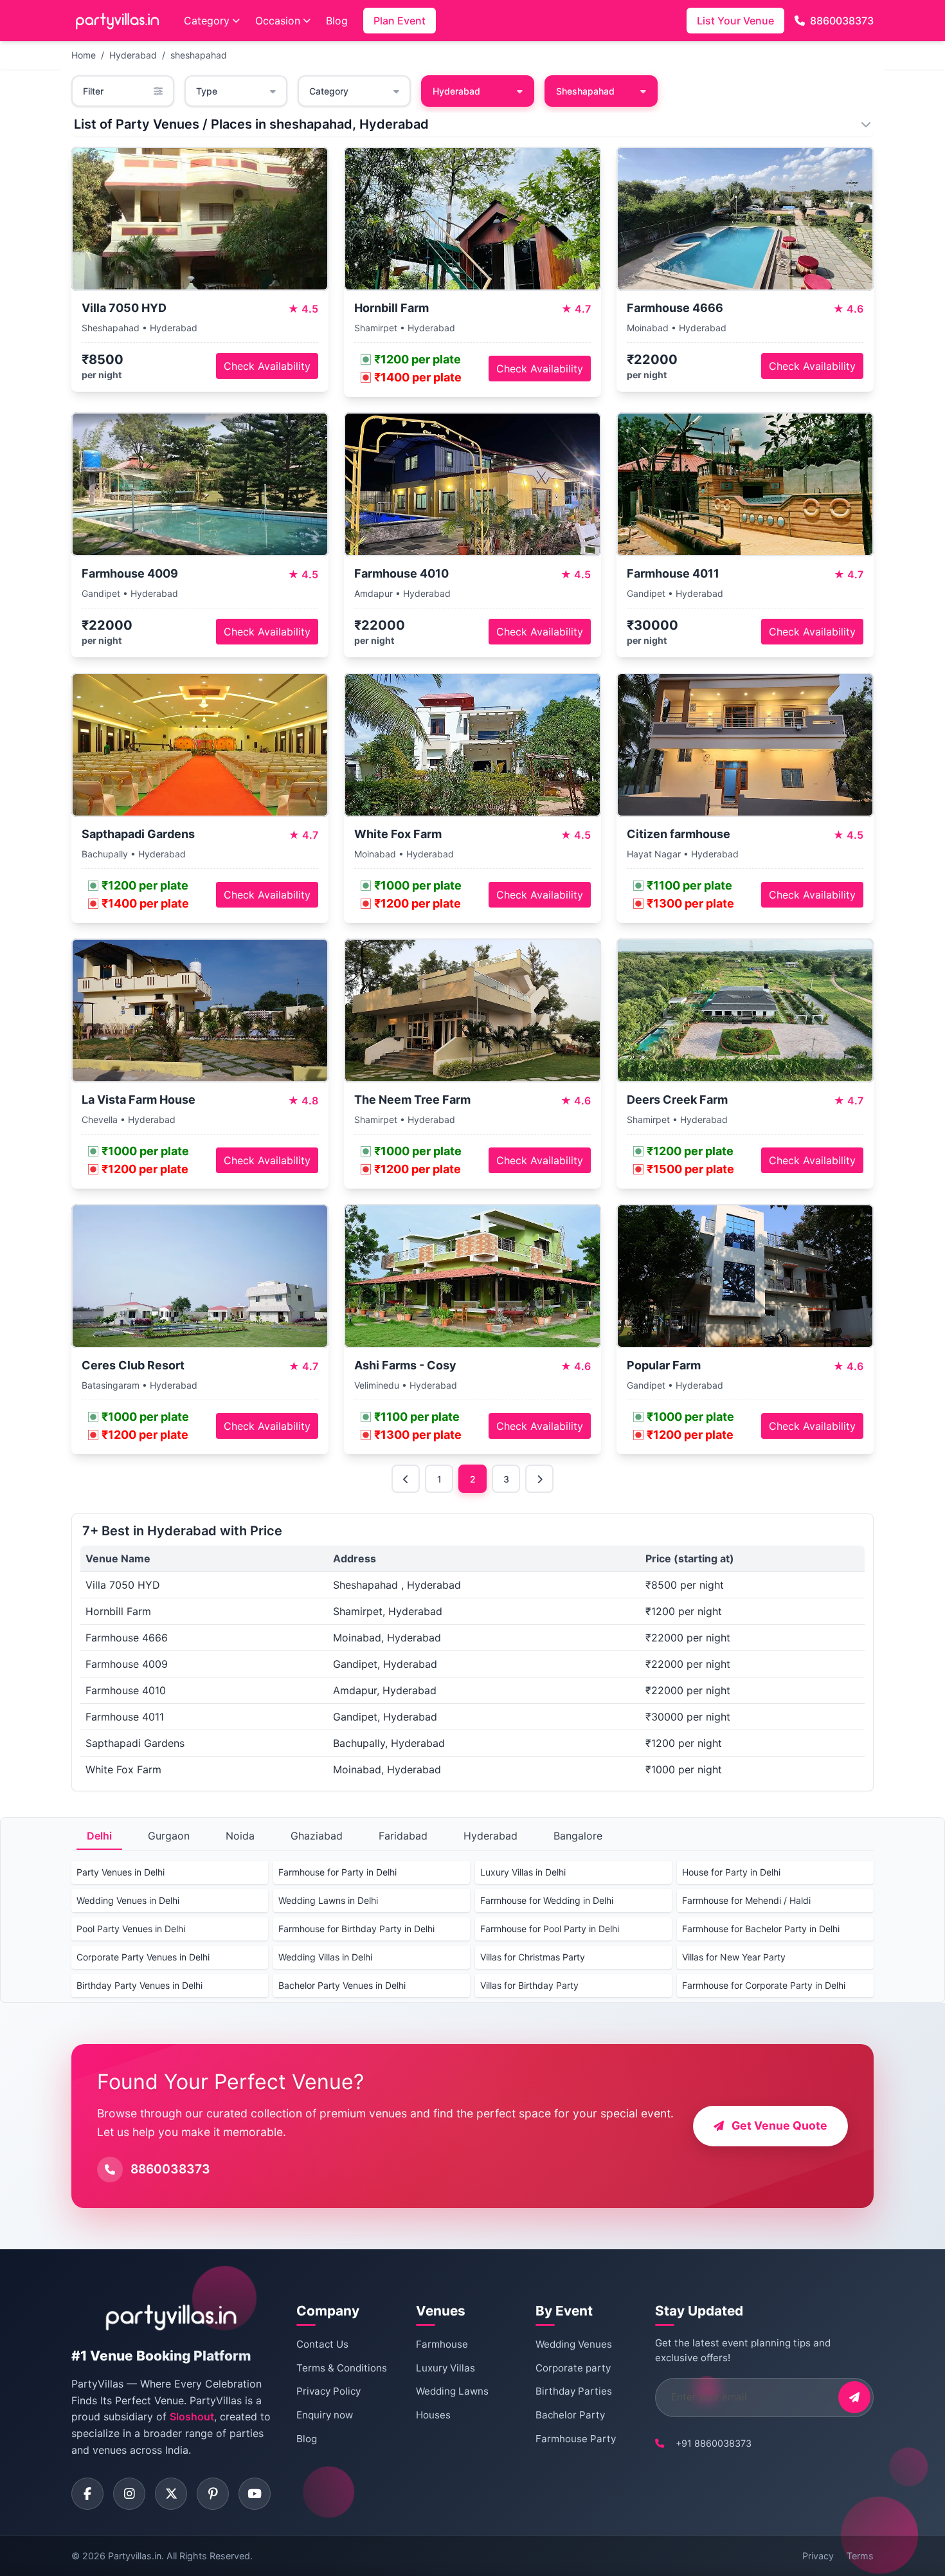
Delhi (99, 1836)
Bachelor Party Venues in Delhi (342, 1985)
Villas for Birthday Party (529, 1985)
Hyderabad (133, 55)
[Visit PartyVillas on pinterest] (213, 2494)
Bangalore (578, 1836)
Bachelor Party (570, 2415)
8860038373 (842, 21)
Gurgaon (169, 1836)
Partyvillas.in (135, 2556)
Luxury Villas (446, 2368)
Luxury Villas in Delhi (523, 1872)
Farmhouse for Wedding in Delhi (547, 1900)
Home (84, 55)
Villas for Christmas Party (533, 1957)
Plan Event (400, 21)
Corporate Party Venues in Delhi (143, 1957)
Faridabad (403, 1836)
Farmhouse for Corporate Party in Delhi (764, 1985)
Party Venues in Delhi (121, 1872)
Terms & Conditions (342, 2368)
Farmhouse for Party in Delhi (337, 1872)
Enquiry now (325, 2415)
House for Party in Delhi (731, 1872)
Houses (433, 2415)
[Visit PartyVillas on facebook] (87, 2494)
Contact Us (322, 2344)
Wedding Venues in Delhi (128, 1900)
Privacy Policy (328, 2391)
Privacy (818, 2556)
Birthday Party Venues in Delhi (139, 1985)
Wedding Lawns (452, 2391)
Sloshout (192, 2416)
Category (207, 21)
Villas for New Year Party (734, 1957)
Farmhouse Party (576, 2439)
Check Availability (267, 366)
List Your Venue (735, 21)
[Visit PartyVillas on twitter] (171, 2494)
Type (207, 91)
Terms (860, 2556)
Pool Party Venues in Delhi (131, 1929)
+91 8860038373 (714, 2443)
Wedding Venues (574, 2344)
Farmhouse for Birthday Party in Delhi (356, 1929)
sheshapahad (199, 55)
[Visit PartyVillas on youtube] (255, 2494)
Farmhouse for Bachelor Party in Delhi (761, 1929)
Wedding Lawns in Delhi (328, 1900)
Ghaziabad (317, 1836)
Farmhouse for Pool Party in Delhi (550, 1929)
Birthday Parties (574, 2391)
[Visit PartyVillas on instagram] (129, 2494)
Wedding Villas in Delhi (325, 1957)
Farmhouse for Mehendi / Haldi (746, 1900)
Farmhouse (442, 2344)
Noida (240, 1836)
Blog (337, 21)
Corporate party (573, 2368)
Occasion (278, 21)
